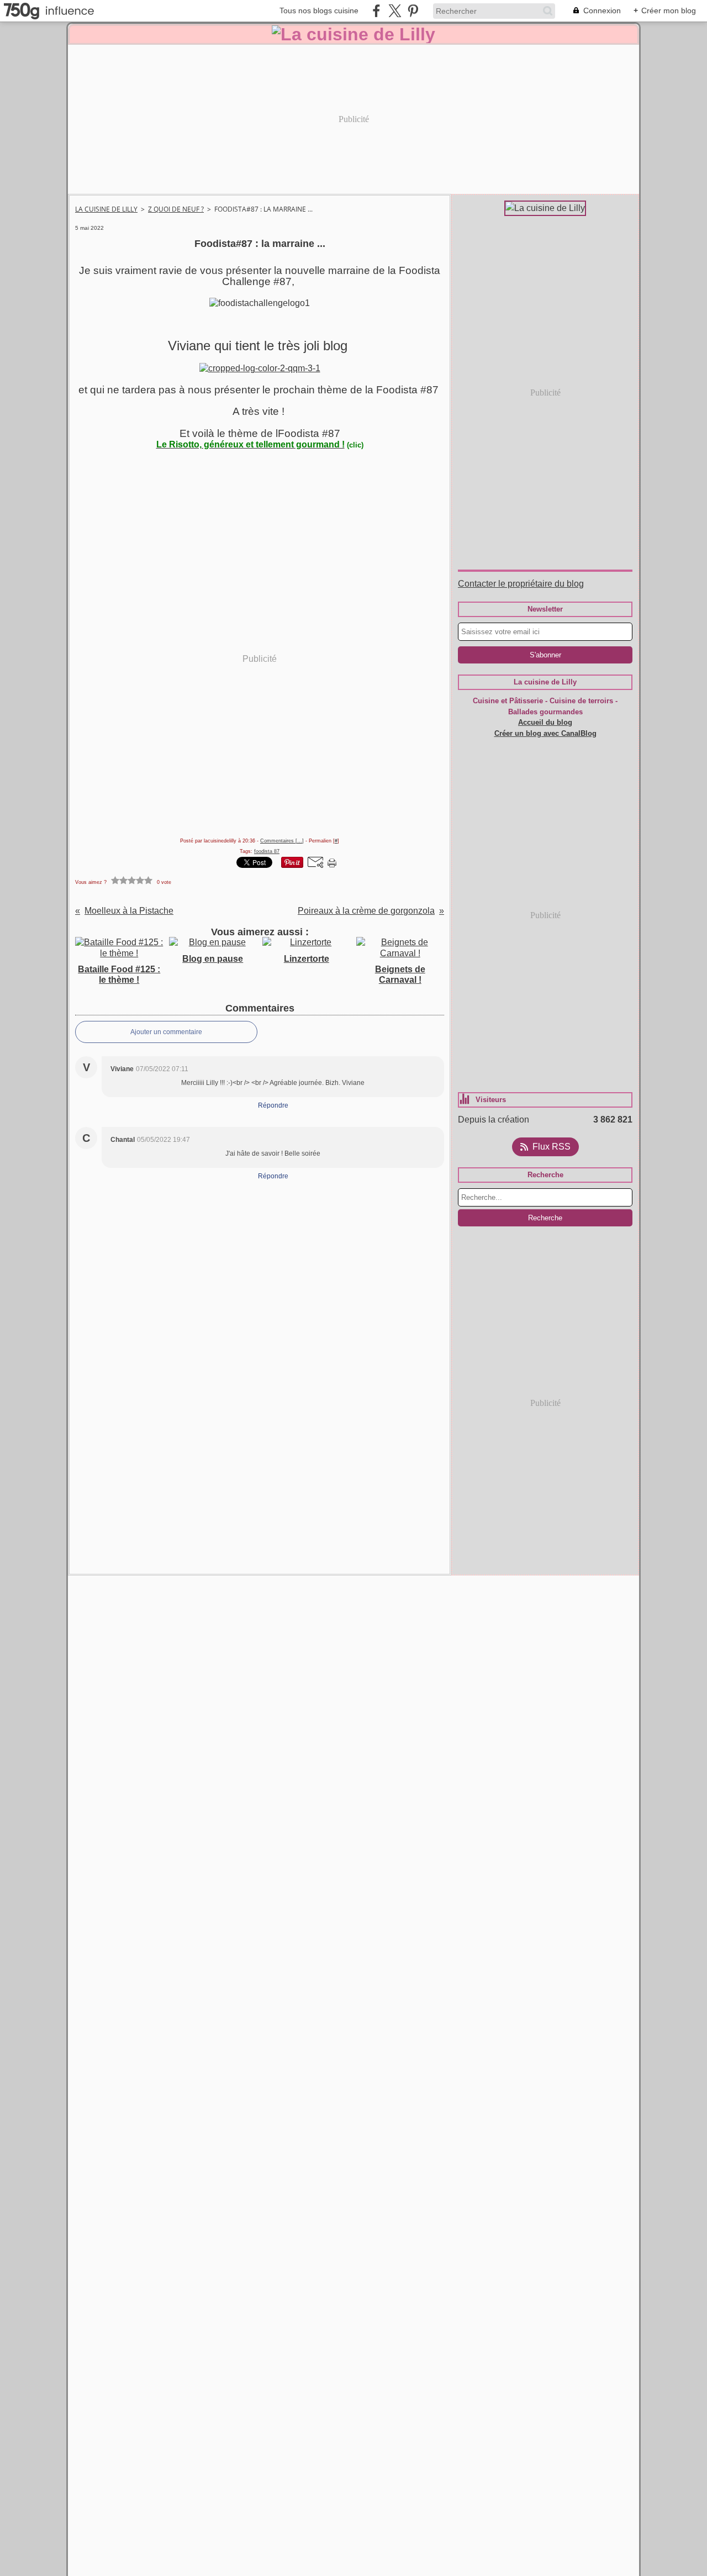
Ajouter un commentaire (166, 1032)
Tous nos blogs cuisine (319, 10)
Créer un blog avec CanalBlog (545, 733)
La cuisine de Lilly (106, 209)
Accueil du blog (545, 722)
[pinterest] (413, 11)
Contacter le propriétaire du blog (521, 584)
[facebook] (376, 11)
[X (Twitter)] (395, 11)
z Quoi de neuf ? (176, 209)
